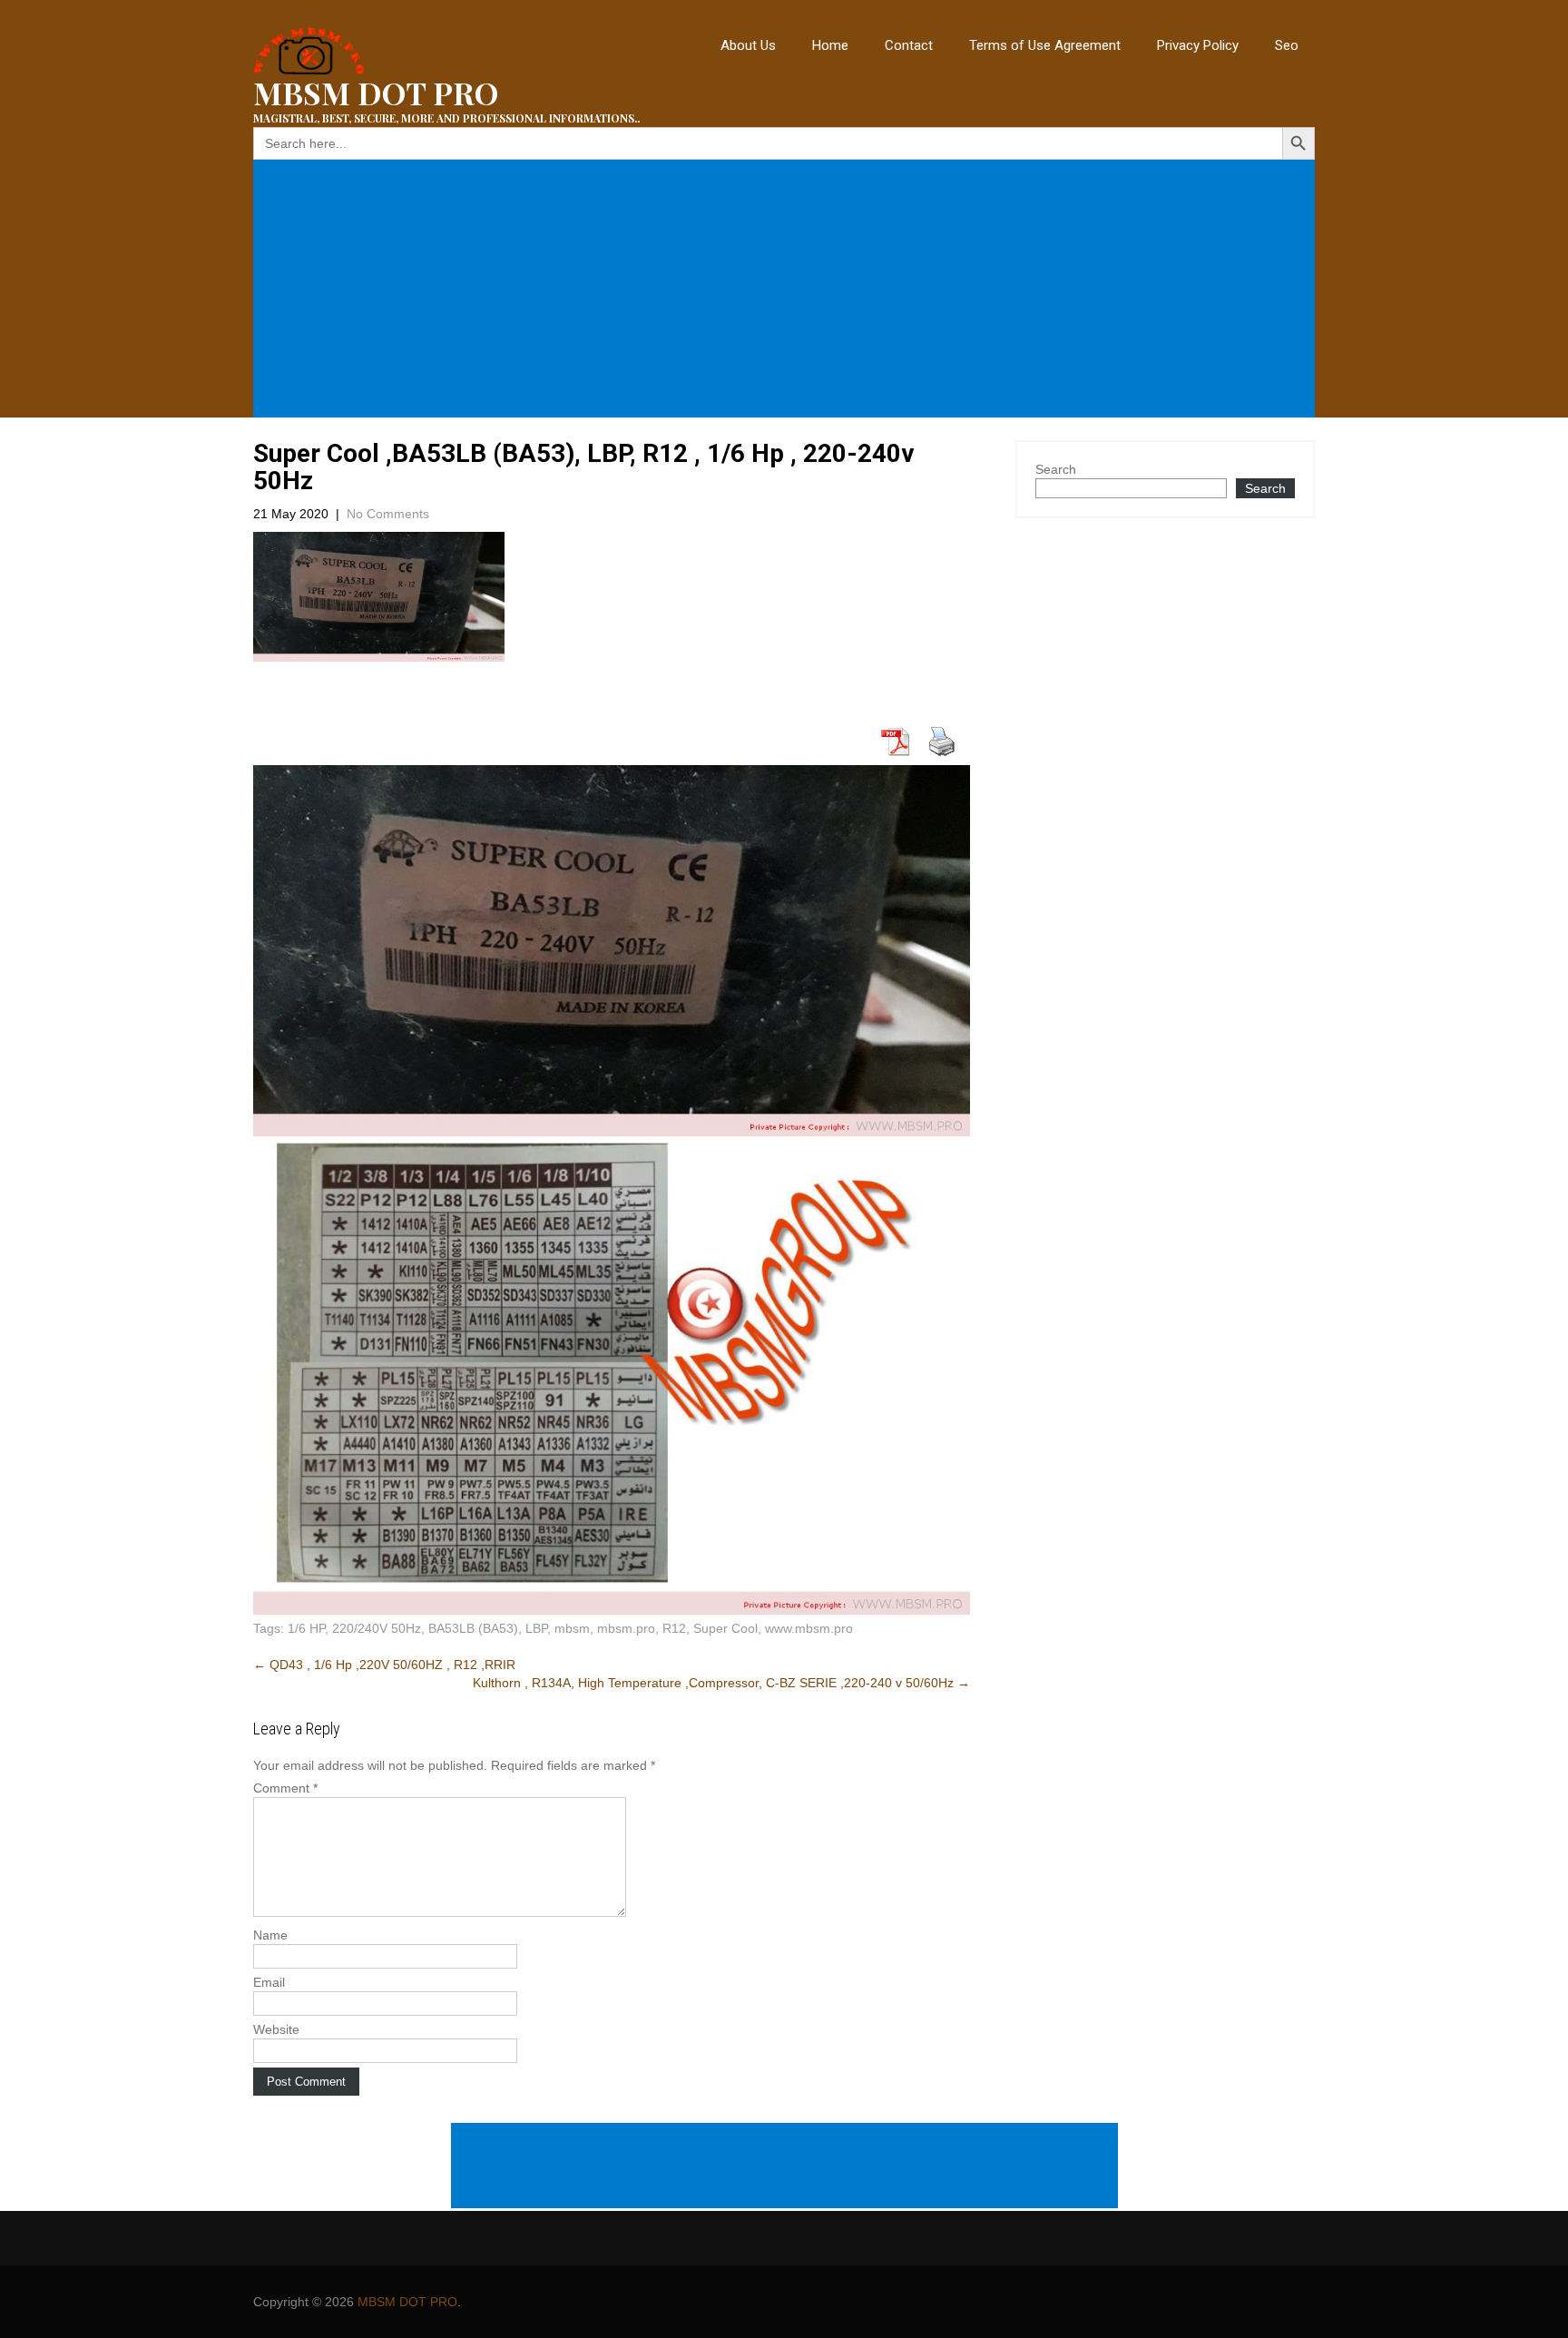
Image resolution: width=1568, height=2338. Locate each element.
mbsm (572, 1628)
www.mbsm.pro (809, 1628)
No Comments (388, 514)
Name (270, 1935)
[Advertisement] (788, 289)
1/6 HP (306, 1628)
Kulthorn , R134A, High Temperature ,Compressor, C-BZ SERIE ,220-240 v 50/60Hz (721, 1683)
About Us (748, 45)
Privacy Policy (1198, 45)
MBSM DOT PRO (407, 2302)
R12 (674, 1628)
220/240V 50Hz (377, 1628)
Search (1056, 469)
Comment (285, 1788)
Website (276, 2029)
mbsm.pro (626, 1628)
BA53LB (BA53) (473, 1628)
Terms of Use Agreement (1045, 45)
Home (830, 45)
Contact (909, 45)
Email (269, 1982)
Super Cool (725, 1628)
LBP (536, 1628)
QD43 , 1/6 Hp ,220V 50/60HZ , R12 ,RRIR (384, 1665)
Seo (1287, 45)
